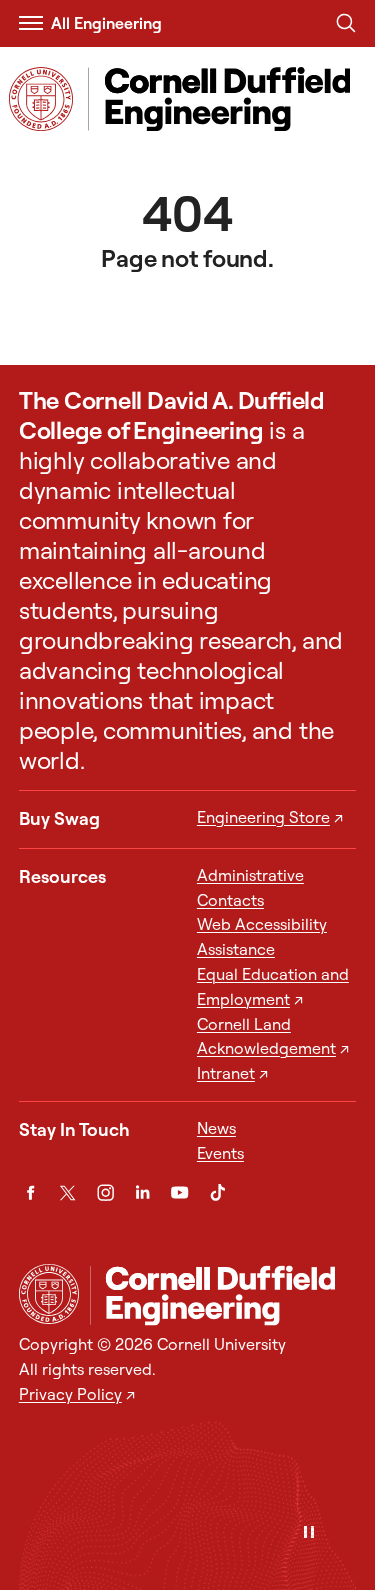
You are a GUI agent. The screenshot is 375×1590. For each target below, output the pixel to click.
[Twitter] (67, 1192)
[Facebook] (30, 1192)
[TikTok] (217, 1192)
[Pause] (309, 1533)
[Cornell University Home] (49, 1294)
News (216, 1128)
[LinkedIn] (142, 1192)
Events (220, 1153)
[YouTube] (179, 1192)
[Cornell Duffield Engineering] (223, 1295)
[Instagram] (105, 1192)
